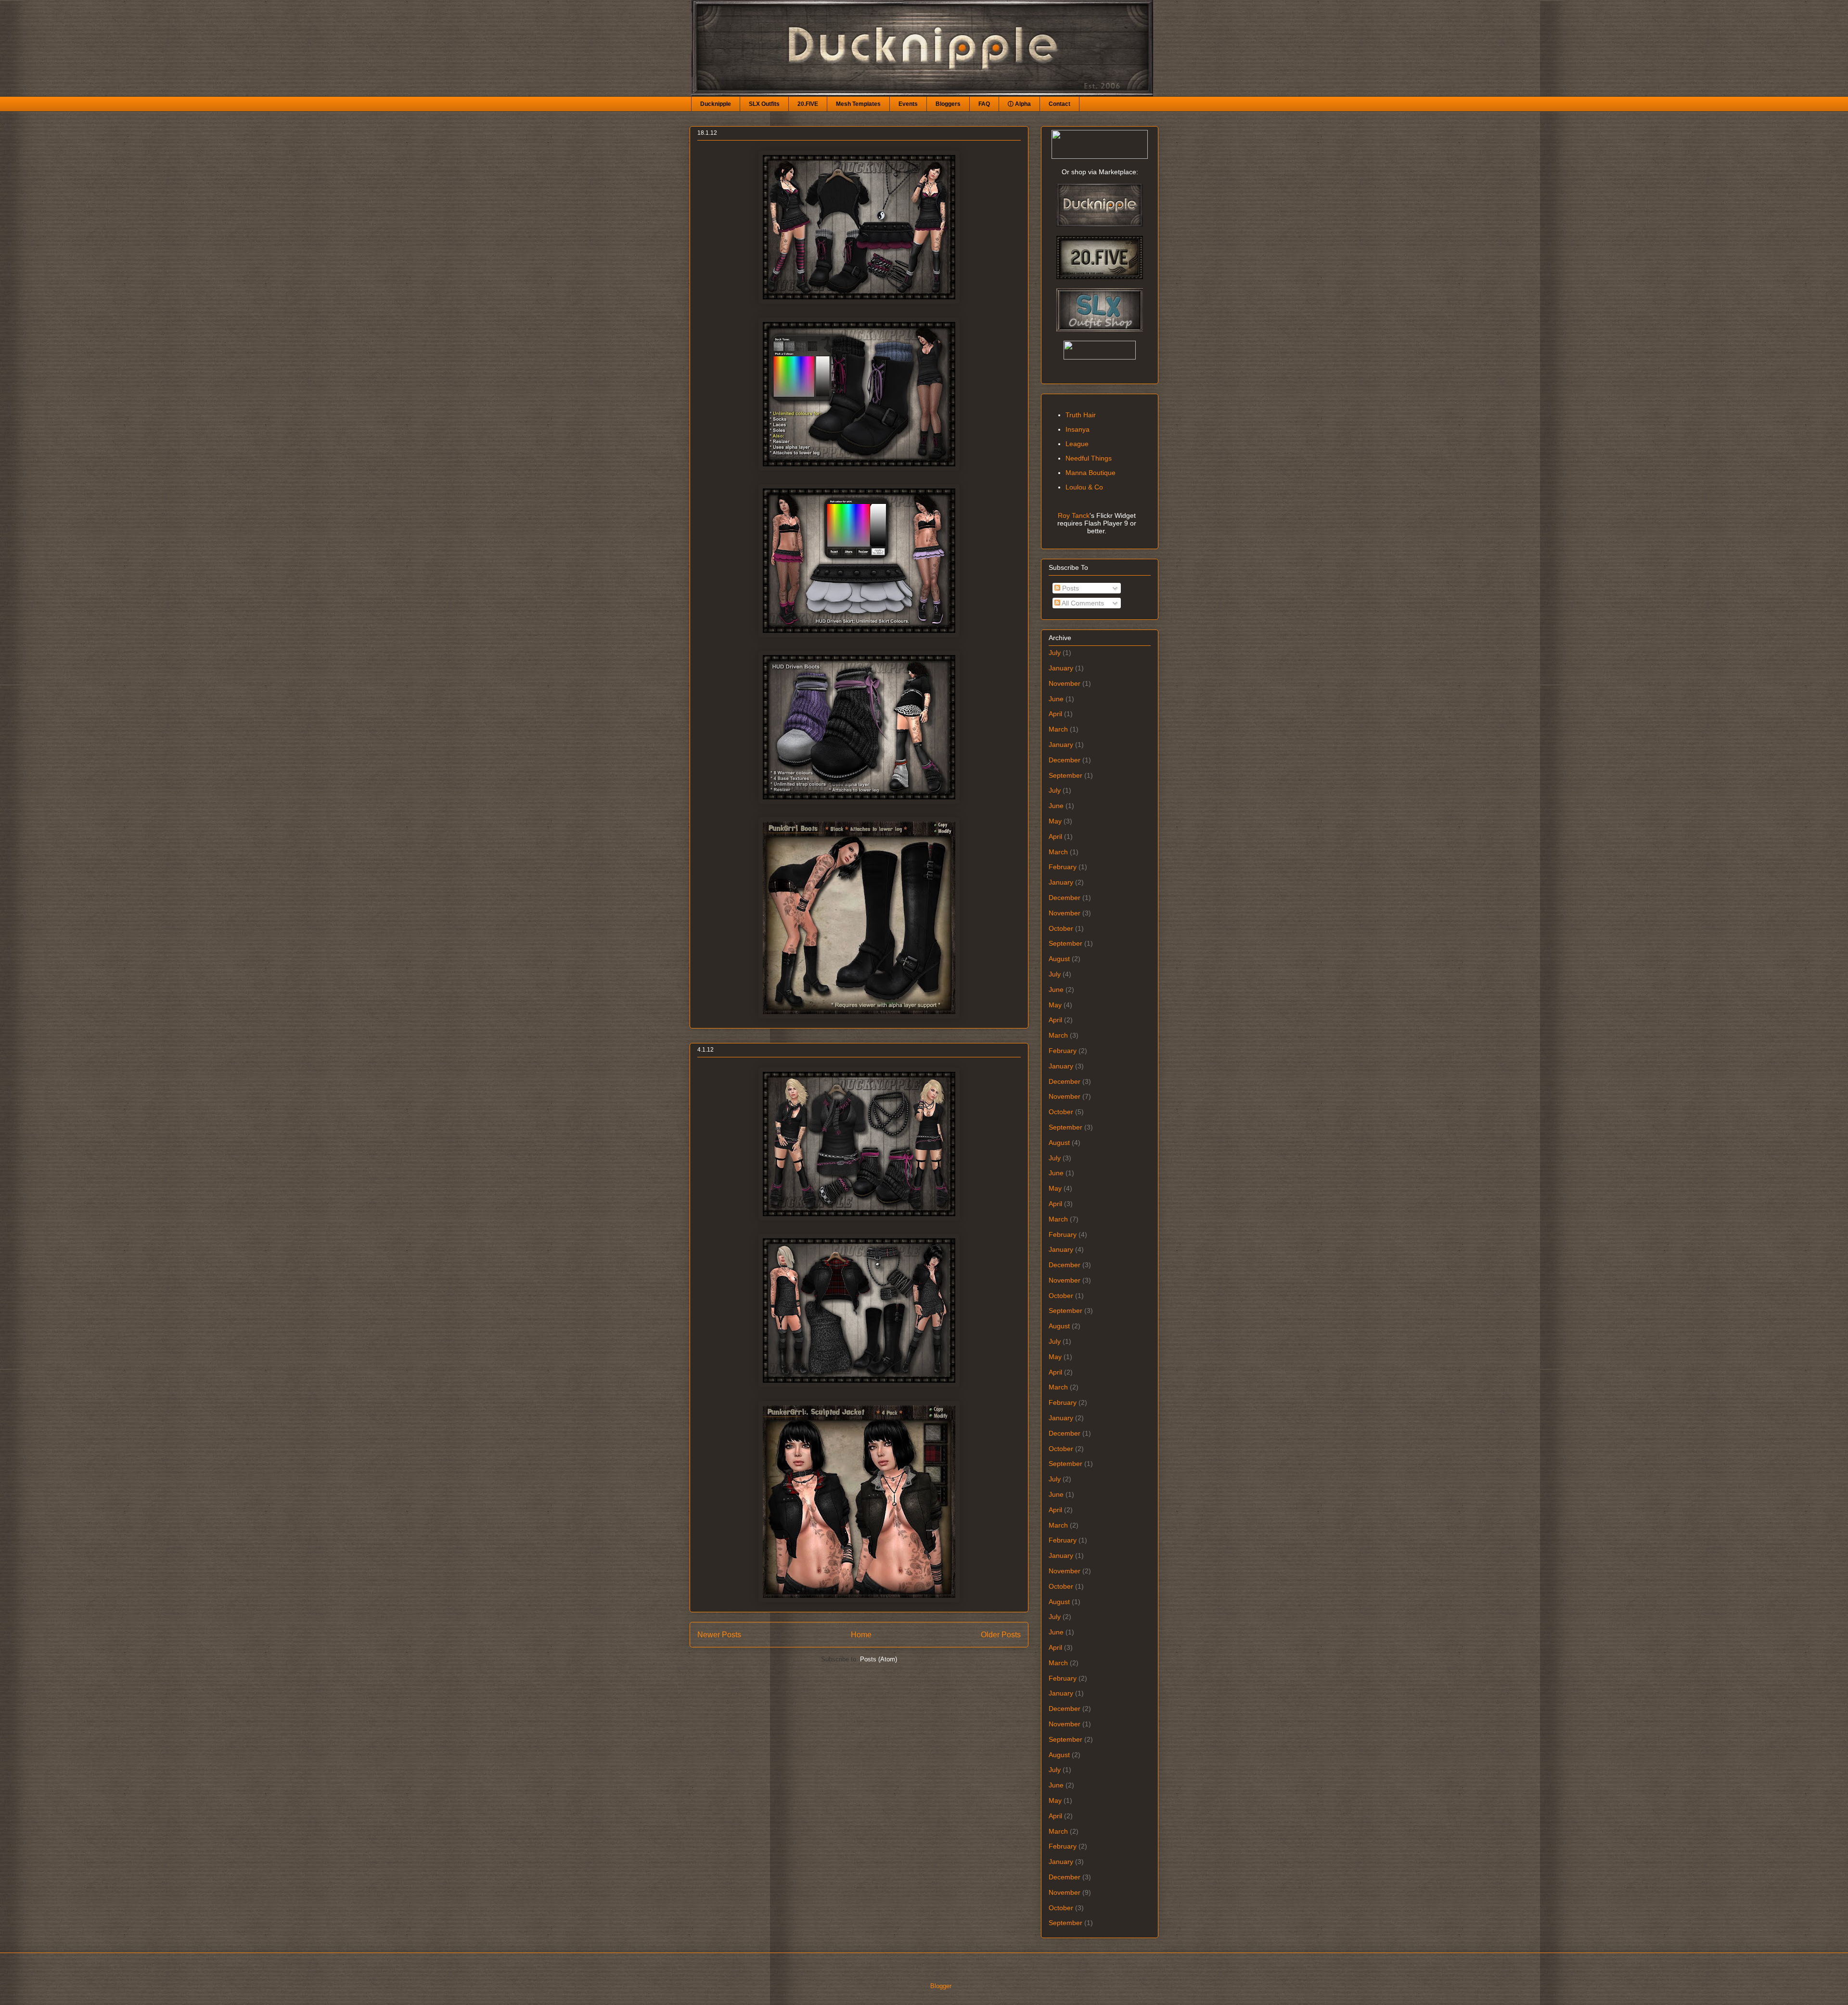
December (1065, 760)
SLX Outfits (764, 104)
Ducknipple (716, 104)
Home (861, 1635)
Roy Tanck (1074, 515)
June (1056, 699)
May (1055, 821)
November (1065, 683)
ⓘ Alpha (1019, 104)
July (1055, 653)
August (1059, 959)
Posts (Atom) (879, 1659)
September (1065, 775)
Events (908, 104)
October (1061, 928)
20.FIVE (808, 104)
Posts (1070, 588)
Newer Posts (719, 1635)
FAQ (984, 104)
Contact (1059, 104)
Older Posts (1001, 1635)
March (1058, 729)
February (1063, 867)
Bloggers (948, 104)
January (1061, 668)
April (1055, 714)
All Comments (1082, 603)
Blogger (941, 1986)
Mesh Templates (858, 104)
